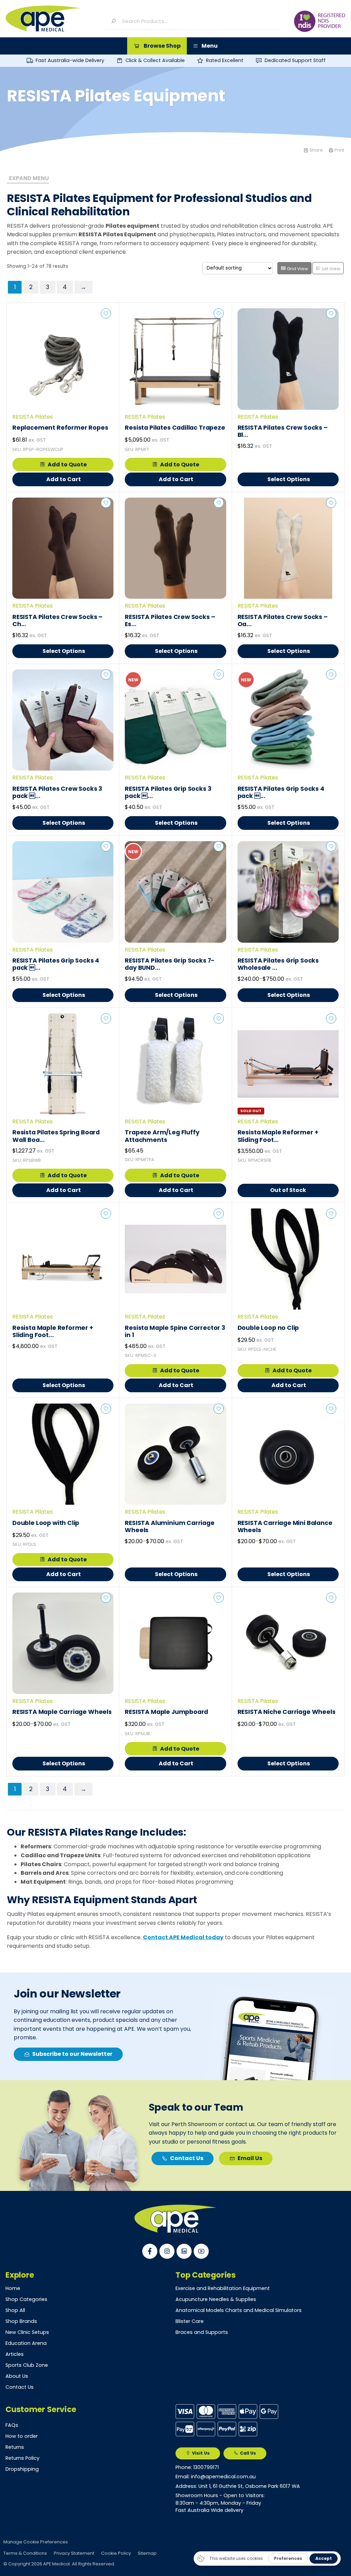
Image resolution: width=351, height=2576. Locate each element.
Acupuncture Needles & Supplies (216, 2299)
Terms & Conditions (25, 2553)
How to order (22, 2436)
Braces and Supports (202, 2332)
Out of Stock (288, 1190)
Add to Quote (67, 464)
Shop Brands (21, 2321)
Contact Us (20, 2387)
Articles (15, 2354)
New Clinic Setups (27, 2332)
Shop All (15, 2310)
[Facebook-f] (150, 2251)
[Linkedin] (184, 2251)
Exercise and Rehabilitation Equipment (223, 2288)
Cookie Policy (116, 2553)
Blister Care (190, 2321)
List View (331, 269)
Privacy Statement (74, 2553)
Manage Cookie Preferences (36, 2542)
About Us (17, 2376)
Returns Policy (22, 2458)
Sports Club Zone (27, 2365)
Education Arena (26, 2343)
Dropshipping (22, 2469)
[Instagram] (167, 2251)
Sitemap (147, 2553)
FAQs (12, 2425)
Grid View (297, 269)
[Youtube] (201, 2251)
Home (13, 2288)
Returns (15, 2447)
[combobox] (198, 21)
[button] (157, 46)
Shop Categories (26, 2299)
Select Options (289, 479)
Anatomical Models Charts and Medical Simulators (239, 2310)
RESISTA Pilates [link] (33, 417)
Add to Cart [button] (64, 479)
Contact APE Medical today (183, 1937)
